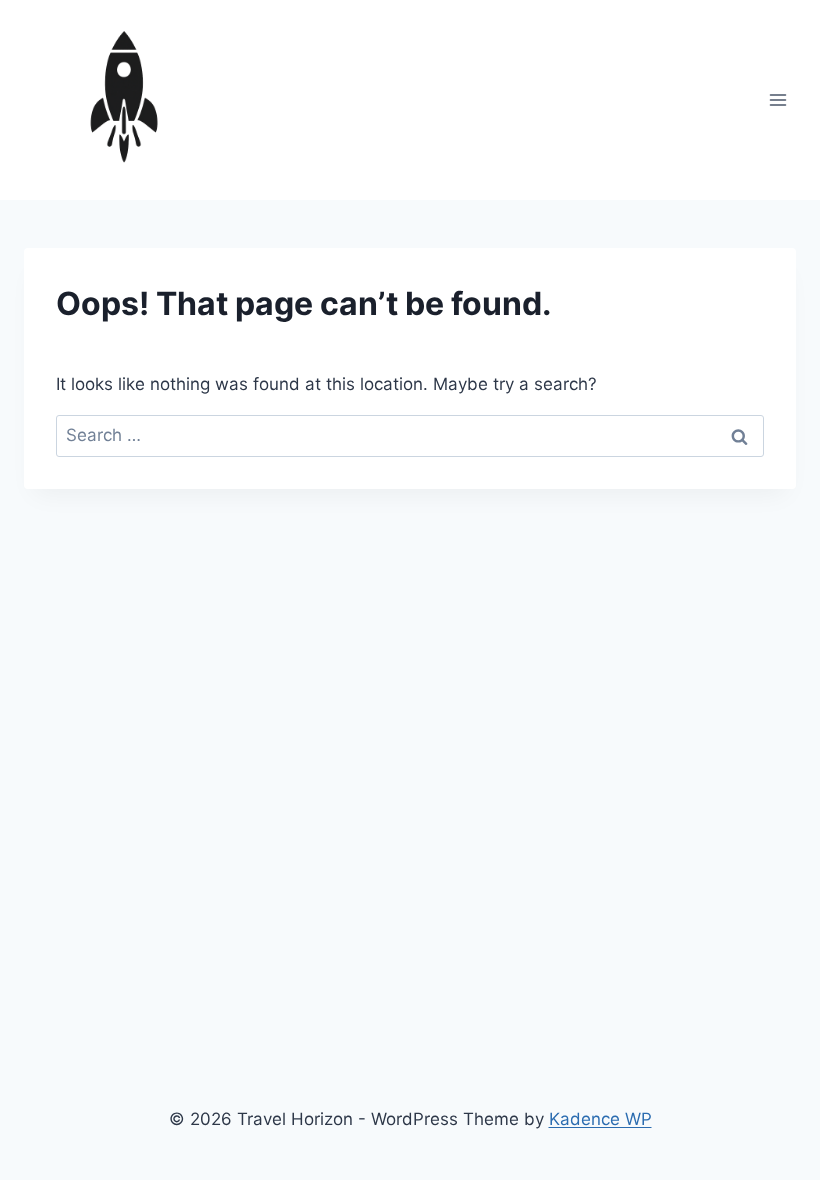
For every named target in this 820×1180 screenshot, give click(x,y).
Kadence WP (600, 1119)
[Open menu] (777, 99)
